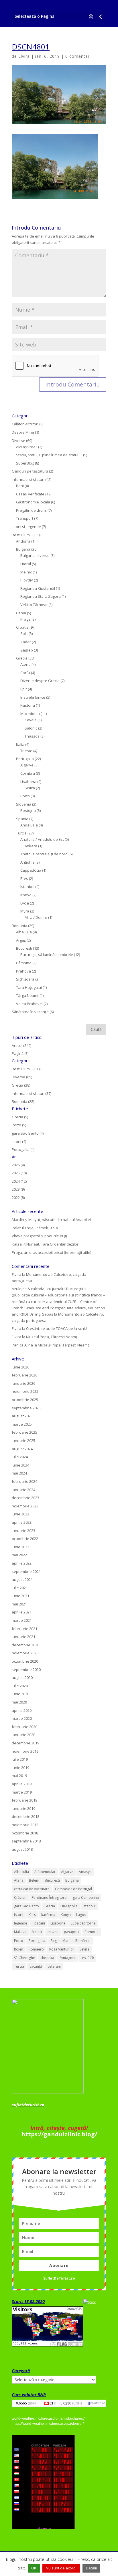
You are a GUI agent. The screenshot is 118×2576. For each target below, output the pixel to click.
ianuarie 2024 (23, 1490)
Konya (26, 895)
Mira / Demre (36, 917)
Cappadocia (31, 870)
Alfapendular (45, 1872)
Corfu (25, 673)
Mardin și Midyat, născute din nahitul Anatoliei (51, 1220)
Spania (22, 819)
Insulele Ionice (33, 697)
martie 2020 (22, 1718)
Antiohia (27, 862)
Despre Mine (23, 432)
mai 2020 (19, 1702)
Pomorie (92, 1932)
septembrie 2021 (26, 1571)
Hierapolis (69, 1906)
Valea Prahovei (29, 1004)
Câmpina (24, 963)
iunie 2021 (20, 1596)
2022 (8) (18, 1198)
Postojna (28, 810)
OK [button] (34, 2568)
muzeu (53, 1932)
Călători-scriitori (25, 424)
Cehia (21, 613)
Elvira (24, 56)
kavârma (48, 1915)
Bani (20, 486)
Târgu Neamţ (27, 995)
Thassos (32, 736)
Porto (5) (19, 1125)
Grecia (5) (20, 1117)
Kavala (31, 720)
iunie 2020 (20, 1694)
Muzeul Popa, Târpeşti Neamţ (52, 1337)
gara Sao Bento (26, 1906)
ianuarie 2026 (23, 1383)
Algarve (27, 765)
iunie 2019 (20, 1768)
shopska (47, 1958)
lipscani (39, 1923)
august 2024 (22, 1449)
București (24, 948)
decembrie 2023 (25, 1498)
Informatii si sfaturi (28, 479)
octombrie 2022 (25, 1539)
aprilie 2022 (22, 1563)
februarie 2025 (24, 1432)
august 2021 (22, 1579)
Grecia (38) (21, 1085)
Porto (25, 796)
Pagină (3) (20, 1053)
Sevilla (85, 1949)
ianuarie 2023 (23, 1531)
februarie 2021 (24, 1629)
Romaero (36, 1949)
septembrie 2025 (26, 1408)
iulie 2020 (20, 1686)
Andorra (23, 541)
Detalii (91, 2568)
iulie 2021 (20, 1588)
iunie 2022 (20, 1547)
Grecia (22, 658)
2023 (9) (18, 1189)
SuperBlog (25, 463)
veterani (54, 1966)
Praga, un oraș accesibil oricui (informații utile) (51, 1252)
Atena (25, 664)
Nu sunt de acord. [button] (61, 2568)
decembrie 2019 (25, 1743)
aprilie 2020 (22, 1710)
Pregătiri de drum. (31, 510)
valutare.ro (98, 2403)
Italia (20, 744)
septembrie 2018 (26, 1841)
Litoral (26, 564)
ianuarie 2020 (23, 1735)
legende (21, 1923)
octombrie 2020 (25, 1661)
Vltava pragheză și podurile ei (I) (39, 1236)
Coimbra (28, 773)
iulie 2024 (20, 1457)
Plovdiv (27, 580)
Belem (34, 1880)
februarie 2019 (24, 1800)
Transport (25, 518)
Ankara (31, 846)
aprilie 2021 (22, 1612)
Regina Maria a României (71, 1941)
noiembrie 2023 (25, 1506)
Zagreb (27, 650)
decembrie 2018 (25, 1816)
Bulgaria (23, 549)
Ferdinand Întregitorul (50, 1897)
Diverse (18, 441)
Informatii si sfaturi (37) (32, 1093)
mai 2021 (19, 1604)
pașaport (71, 1932)
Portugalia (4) (23, 1149)
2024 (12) (19, 1181)
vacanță (36, 1966)
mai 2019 (19, 1776)
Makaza (20, 1932)
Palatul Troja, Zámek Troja (35, 1228)
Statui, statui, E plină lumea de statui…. (49, 455)
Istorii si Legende (26, 527)
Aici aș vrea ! (27, 447)
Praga (25, 619)
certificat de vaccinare (32, 1889)
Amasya (85, 1872)
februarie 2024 (24, 1481)
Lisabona (28, 782)
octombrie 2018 (25, 1833)
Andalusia (29, 825)
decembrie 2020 (25, 1645)
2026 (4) (18, 1165)
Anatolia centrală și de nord (44, 854)
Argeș (21, 940)
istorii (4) (19, 1141)
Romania (19, 926)
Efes (24, 878)
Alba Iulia (24, 932)
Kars (32, 1915)
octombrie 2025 (25, 1400)
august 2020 (22, 1678)
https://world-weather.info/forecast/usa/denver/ (48, 2424)
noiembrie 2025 (25, 1391)
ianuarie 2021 (23, 1637)
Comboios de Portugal (73, 1889)
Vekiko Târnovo (34, 605)
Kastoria (28, 705)
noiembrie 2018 (25, 1825)
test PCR (87, 1958)
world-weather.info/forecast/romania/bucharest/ (48, 2418)
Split (24, 633)
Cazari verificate (30, 494)
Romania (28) (23, 1101)
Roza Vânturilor (62, 1949)
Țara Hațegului (29, 987)
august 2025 (22, 1416)
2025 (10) (19, 1173)
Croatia (22, 627)
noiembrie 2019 (25, 1751)
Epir (24, 689)
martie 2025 (22, 1424)
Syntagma (67, 1958)
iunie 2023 (20, 1514)
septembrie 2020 (26, 1669)
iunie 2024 (20, 1465)
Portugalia (25, 759)
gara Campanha (86, 1897)
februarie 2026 (24, 1375)
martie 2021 (22, 1620)
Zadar (26, 642)
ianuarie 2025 (23, 1441)
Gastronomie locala (33, 502)
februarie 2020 (24, 1727)
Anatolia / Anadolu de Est (42, 839)
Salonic (31, 728)
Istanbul (27, 886)
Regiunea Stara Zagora (41, 596)
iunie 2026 (20, 1367)
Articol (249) (21, 1045)
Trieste (26, 751)
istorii (19, 1915)
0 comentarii (79, 56)
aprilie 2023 (22, 1522)
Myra (25, 911)
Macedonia (30, 714)
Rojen (19, 1949)
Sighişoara (25, 979)
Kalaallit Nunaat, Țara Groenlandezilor (45, 1244)
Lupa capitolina (83, 1923)
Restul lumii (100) (26, 1069)
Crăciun (20, 1897)
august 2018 (22, 1849)
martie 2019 (22, 1792)
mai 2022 (19, 1555)
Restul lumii (22, 535)
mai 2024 (19, 1473)
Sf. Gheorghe (24, 1958)
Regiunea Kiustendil (38, 588)
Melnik (26, 572)
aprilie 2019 (22, 1784)
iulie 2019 (20, 1759)
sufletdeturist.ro (28, 2105)
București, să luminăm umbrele (47, 955)
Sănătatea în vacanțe (30, 1012)
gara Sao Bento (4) (28, 1133)
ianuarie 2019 (23, 1808)
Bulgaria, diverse (35, 555)
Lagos (81, 1915)
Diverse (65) (22, 1077)
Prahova (23, 971)
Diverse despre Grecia (40, 681)
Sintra (30, 788)
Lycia (25, 903)
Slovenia (24, 804)
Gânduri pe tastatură (30, 471)
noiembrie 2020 (25, 1653)
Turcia (21, 833)
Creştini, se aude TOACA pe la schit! (56, 1328)
